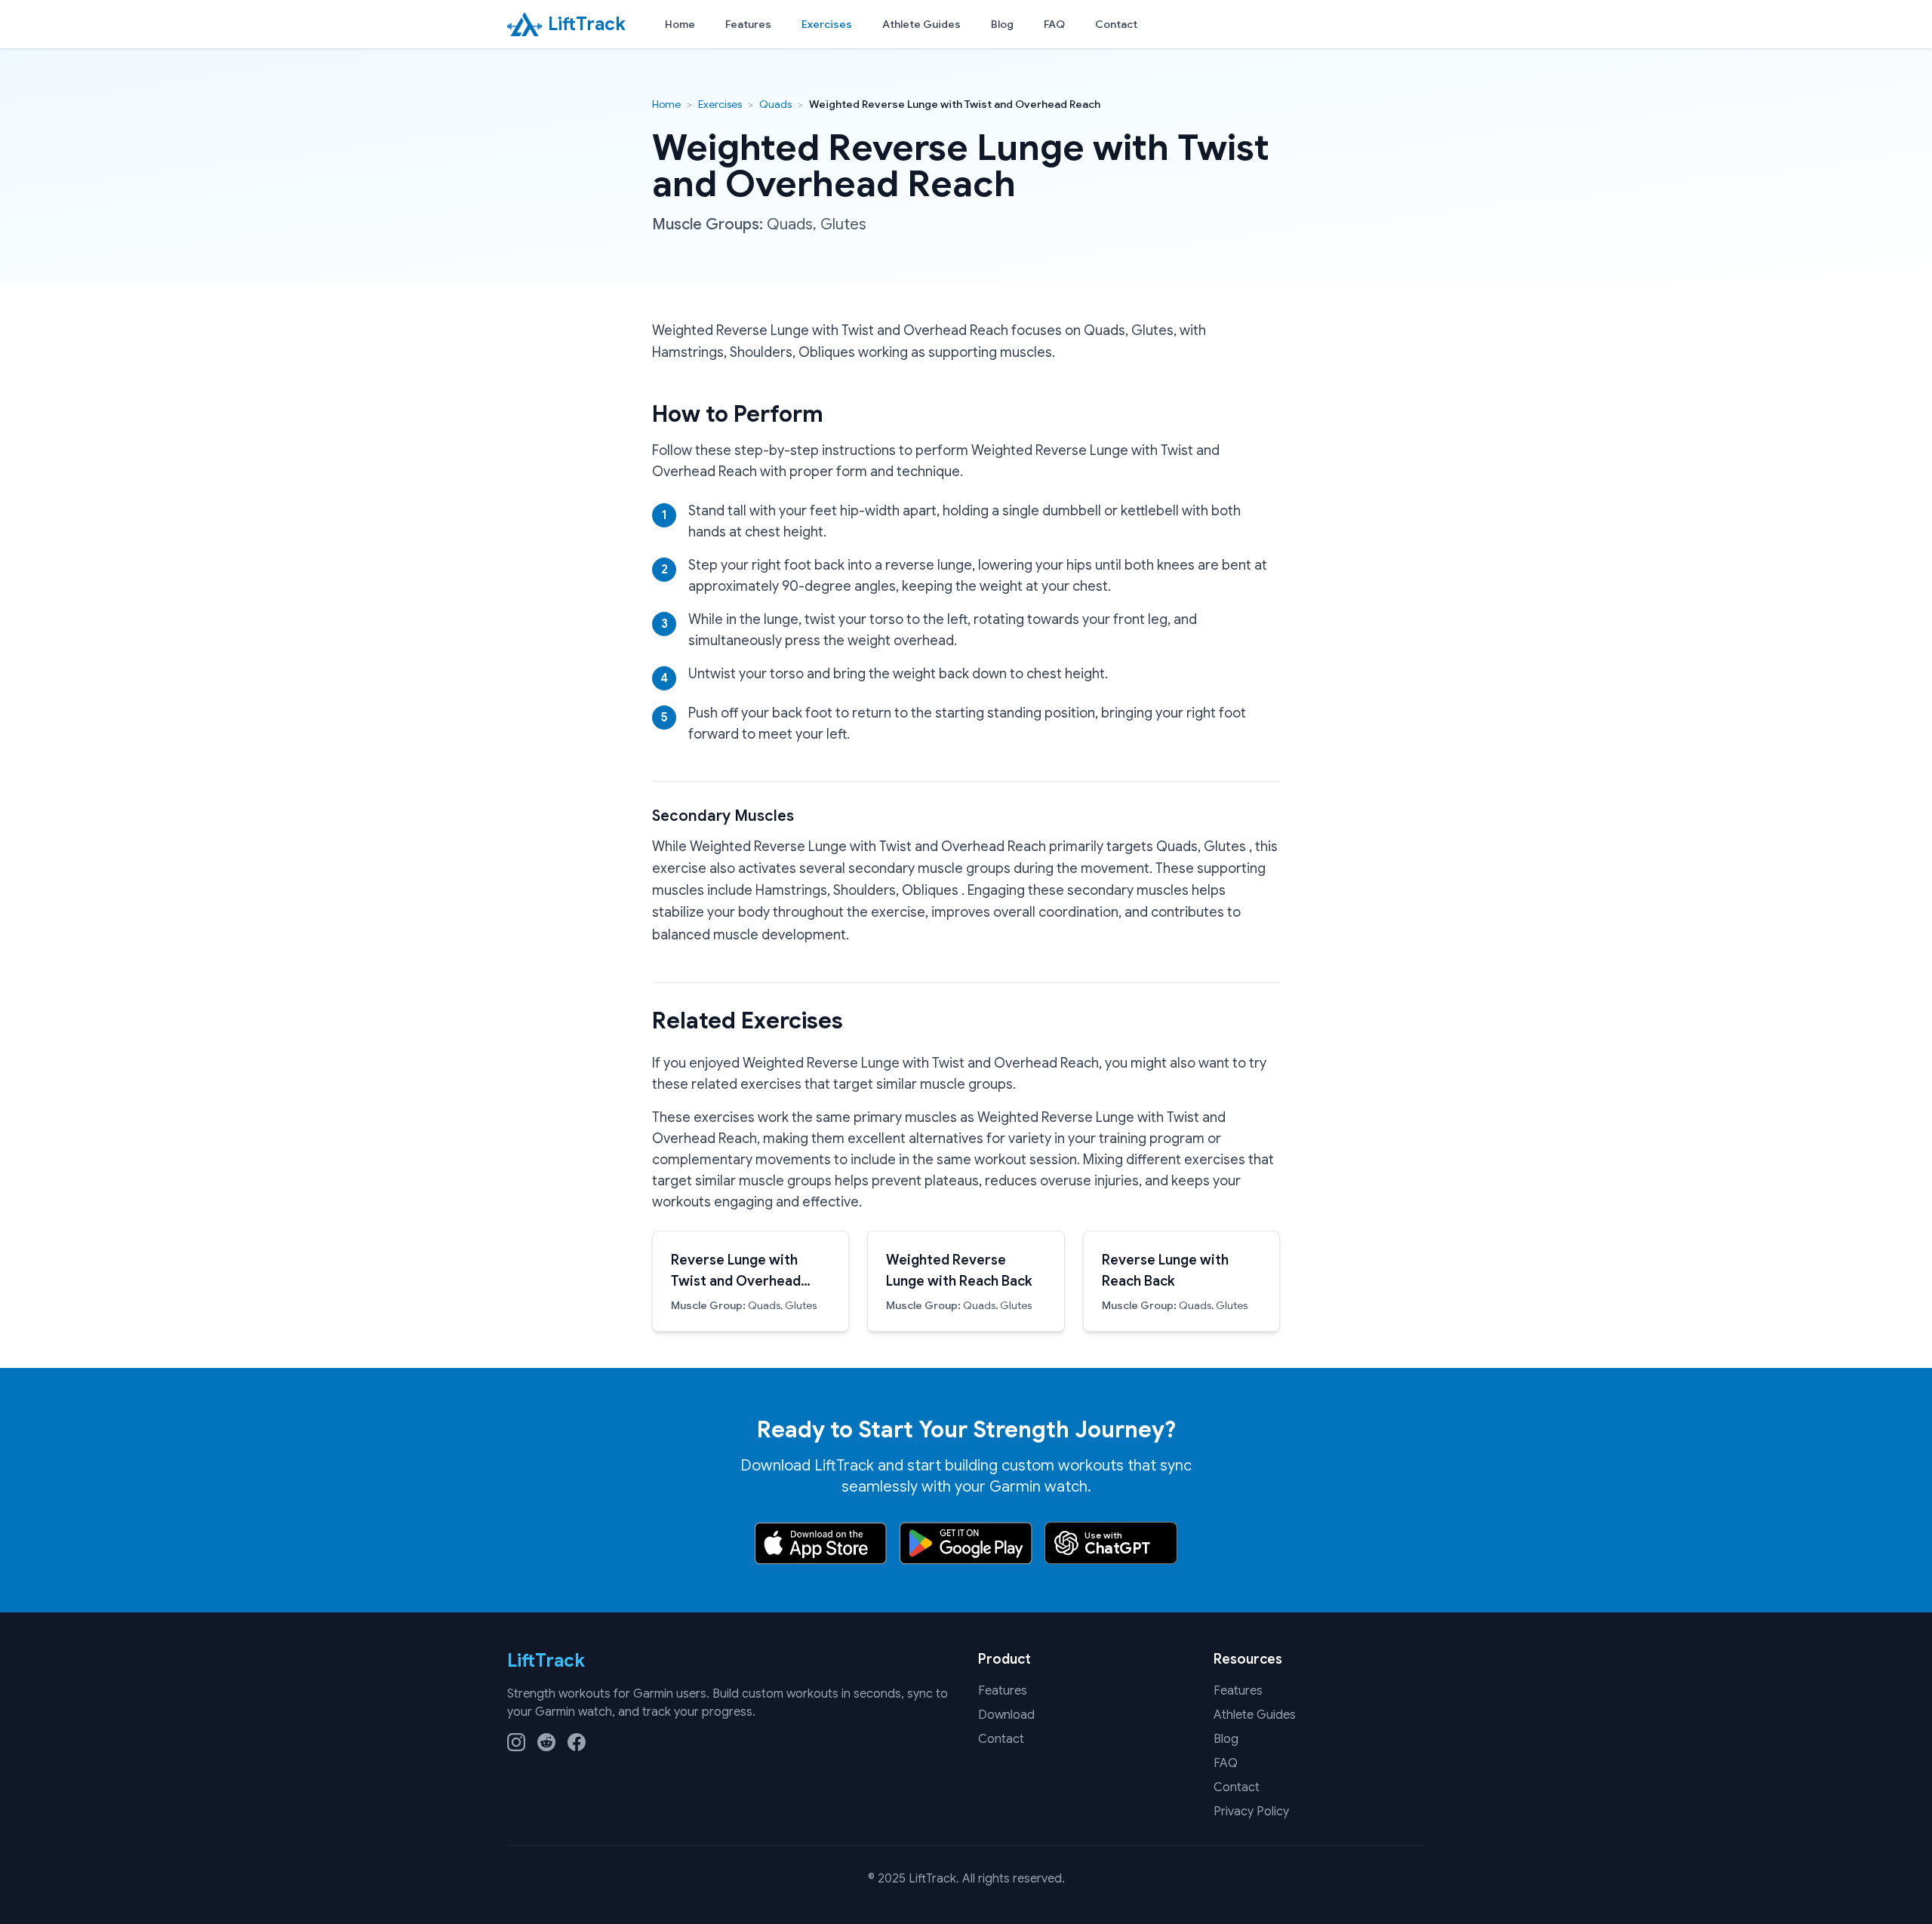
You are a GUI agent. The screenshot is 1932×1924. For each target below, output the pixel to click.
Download (1006, 1715)
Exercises (827, 24)
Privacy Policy (1251, 1812)
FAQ (1054, 24)
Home (680, 24)
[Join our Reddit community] (546, 1742)
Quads (775, 104)
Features (748, 24)
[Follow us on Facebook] (577, 1742)
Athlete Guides (921, 24)
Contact (1116, 24)
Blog (1002, 24)
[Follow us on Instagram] (516, 1742)
